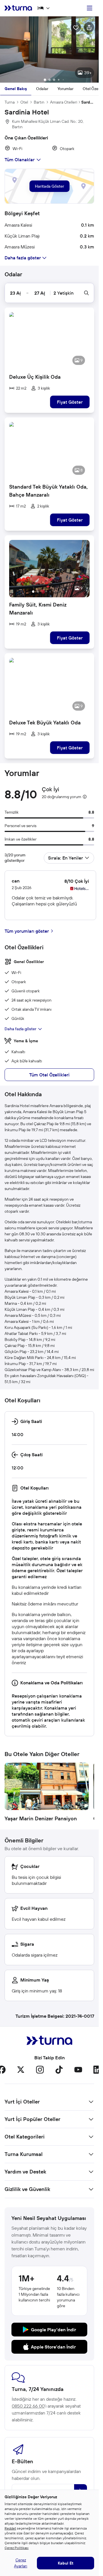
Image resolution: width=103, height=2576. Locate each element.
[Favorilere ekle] (76, 27)
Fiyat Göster (70, 402)
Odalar (42, 89)
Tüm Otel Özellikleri (49, 1075)
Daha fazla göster (20, 1029)
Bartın (39, 102)
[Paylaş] (89, 27)
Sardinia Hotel (88, 102)
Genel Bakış (16, 89)
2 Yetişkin (64, 293)
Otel (24, 102)
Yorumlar (66, 89)
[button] (49, 49)
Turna (10, 102)
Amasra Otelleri (64, 102)
